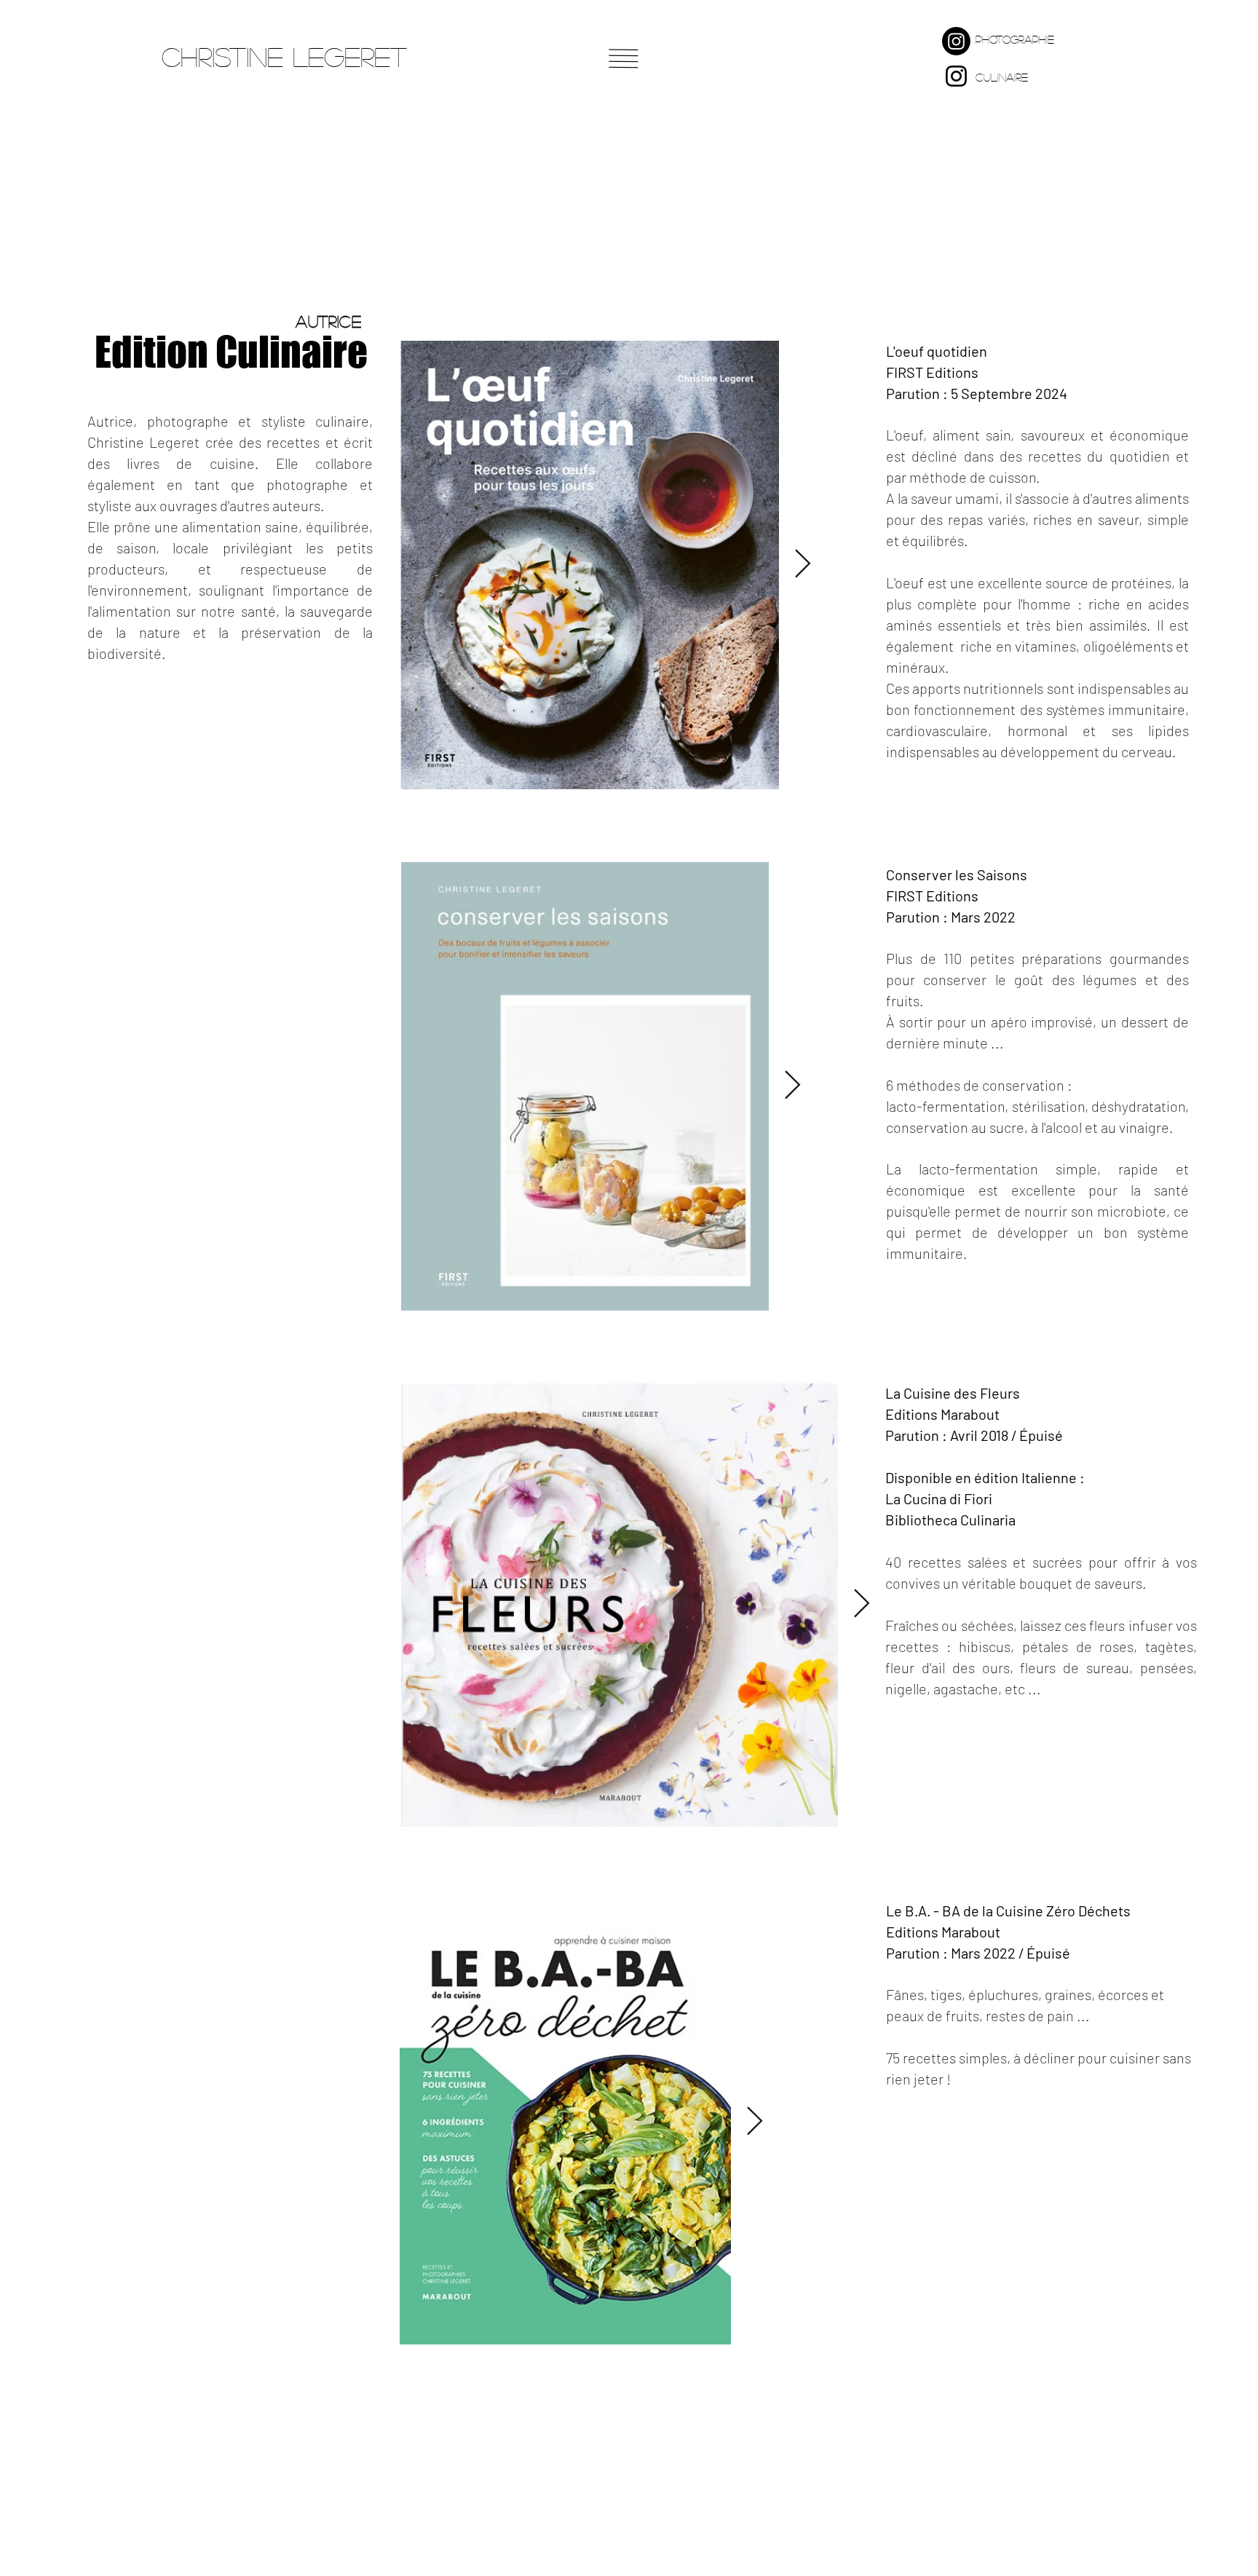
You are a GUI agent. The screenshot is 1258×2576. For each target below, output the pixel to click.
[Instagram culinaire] (956, 76)
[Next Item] (803, 565)
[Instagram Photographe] (956, 41)
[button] (624, 59)
